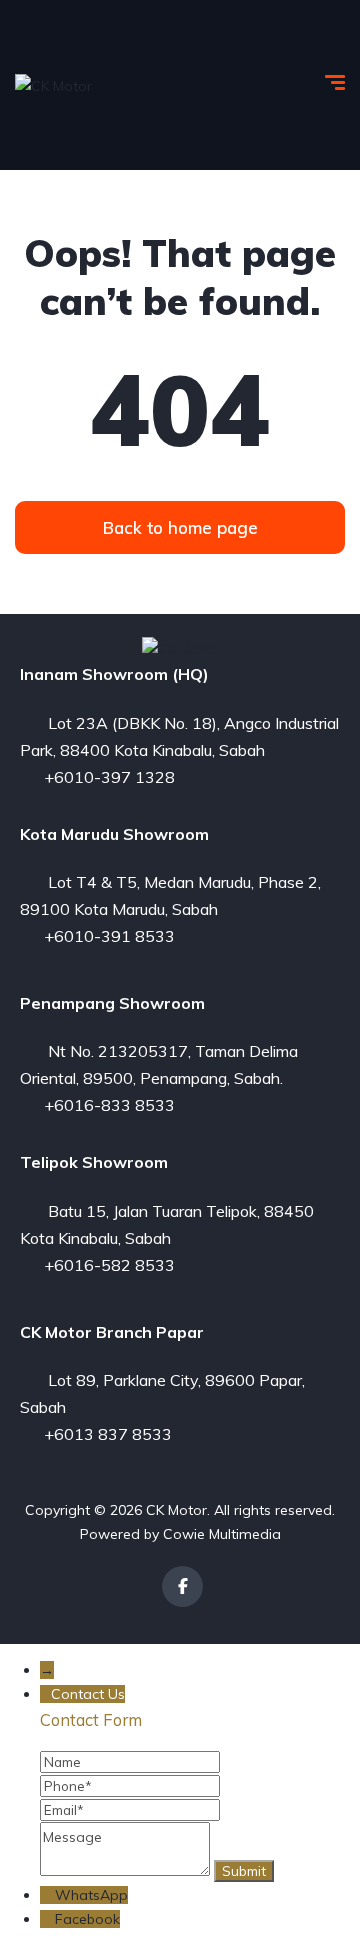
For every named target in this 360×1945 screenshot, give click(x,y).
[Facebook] (182, 1586)
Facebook (87, 1919)
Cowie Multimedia (222, 1534)
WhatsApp (91, 1895)
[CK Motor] (53, 84)
